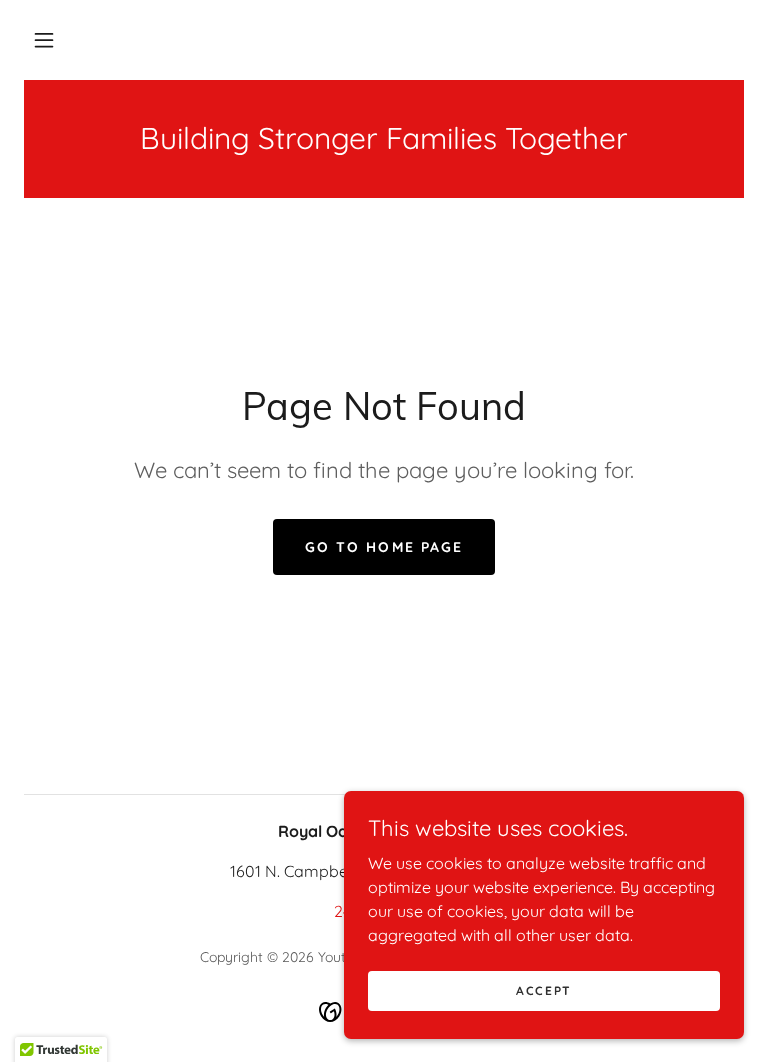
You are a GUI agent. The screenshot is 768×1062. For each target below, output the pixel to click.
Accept (544, 990)
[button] (44, 40)
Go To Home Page (383, 547)
